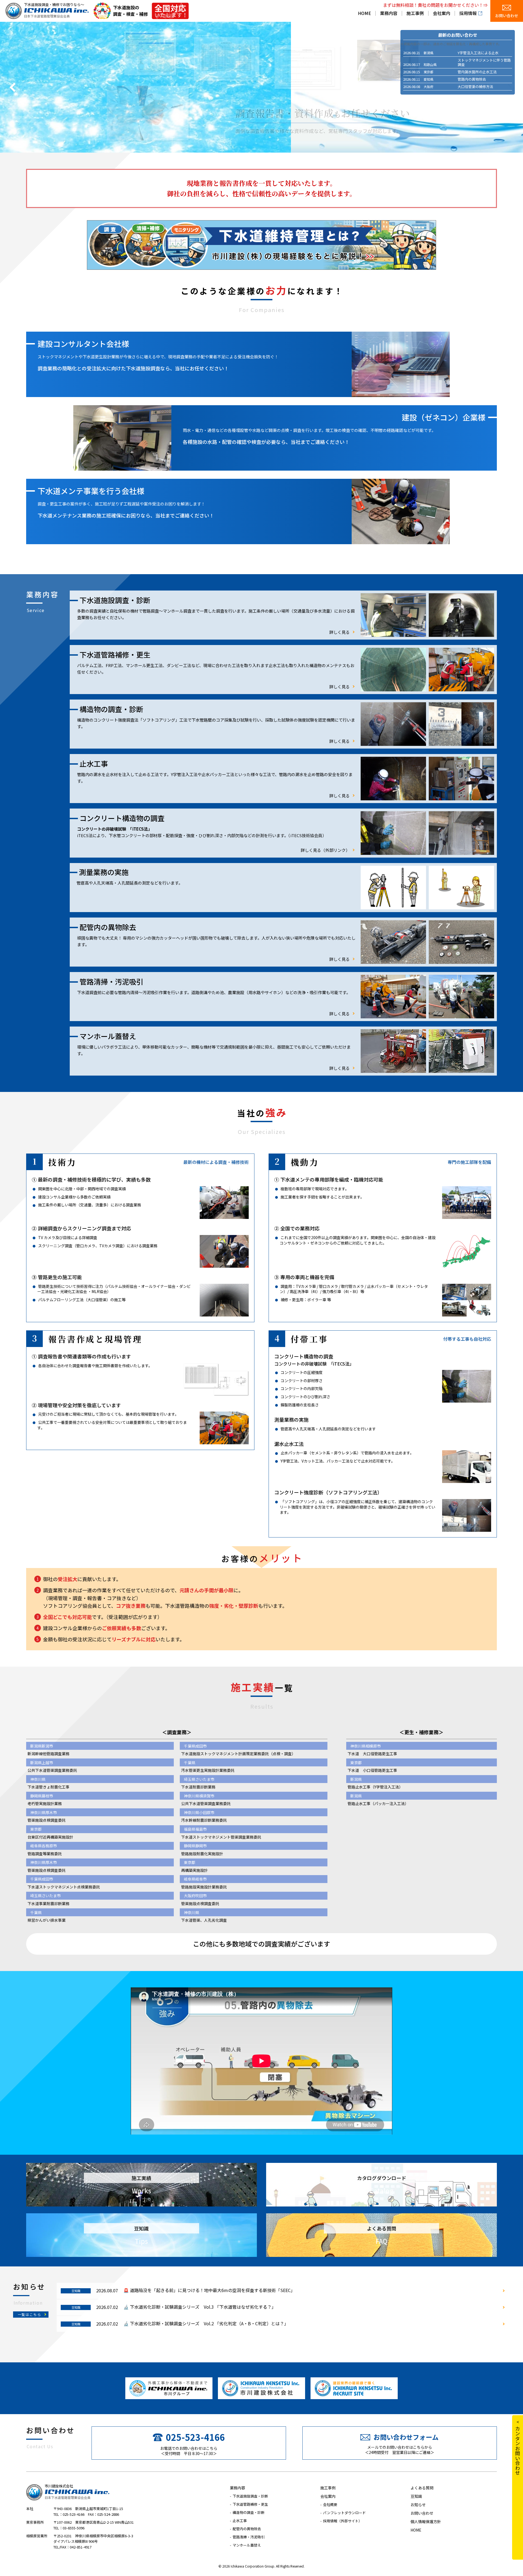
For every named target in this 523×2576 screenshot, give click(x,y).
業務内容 (389, 14)
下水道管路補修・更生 (250, 2504)
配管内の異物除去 (247, 2529)
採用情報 (468, 14)
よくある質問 (422, 2488)
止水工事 (240, 2521)
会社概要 (330, 2504)
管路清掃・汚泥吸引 (249, 2537)
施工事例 (415, 14)
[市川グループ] (169, 2388)
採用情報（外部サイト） (343, 2521)
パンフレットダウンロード (344, 2513)
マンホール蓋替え (247, 2545)
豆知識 (416, 2496)
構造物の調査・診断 (249, 2512)
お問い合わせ (507, 16)
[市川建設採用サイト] (354, 2388)
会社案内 (442, 14)
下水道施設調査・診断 (250, 2496)
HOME (364, 14)
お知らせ (418, 2505)
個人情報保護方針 (426, 2521)
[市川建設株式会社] (261, 2388)
